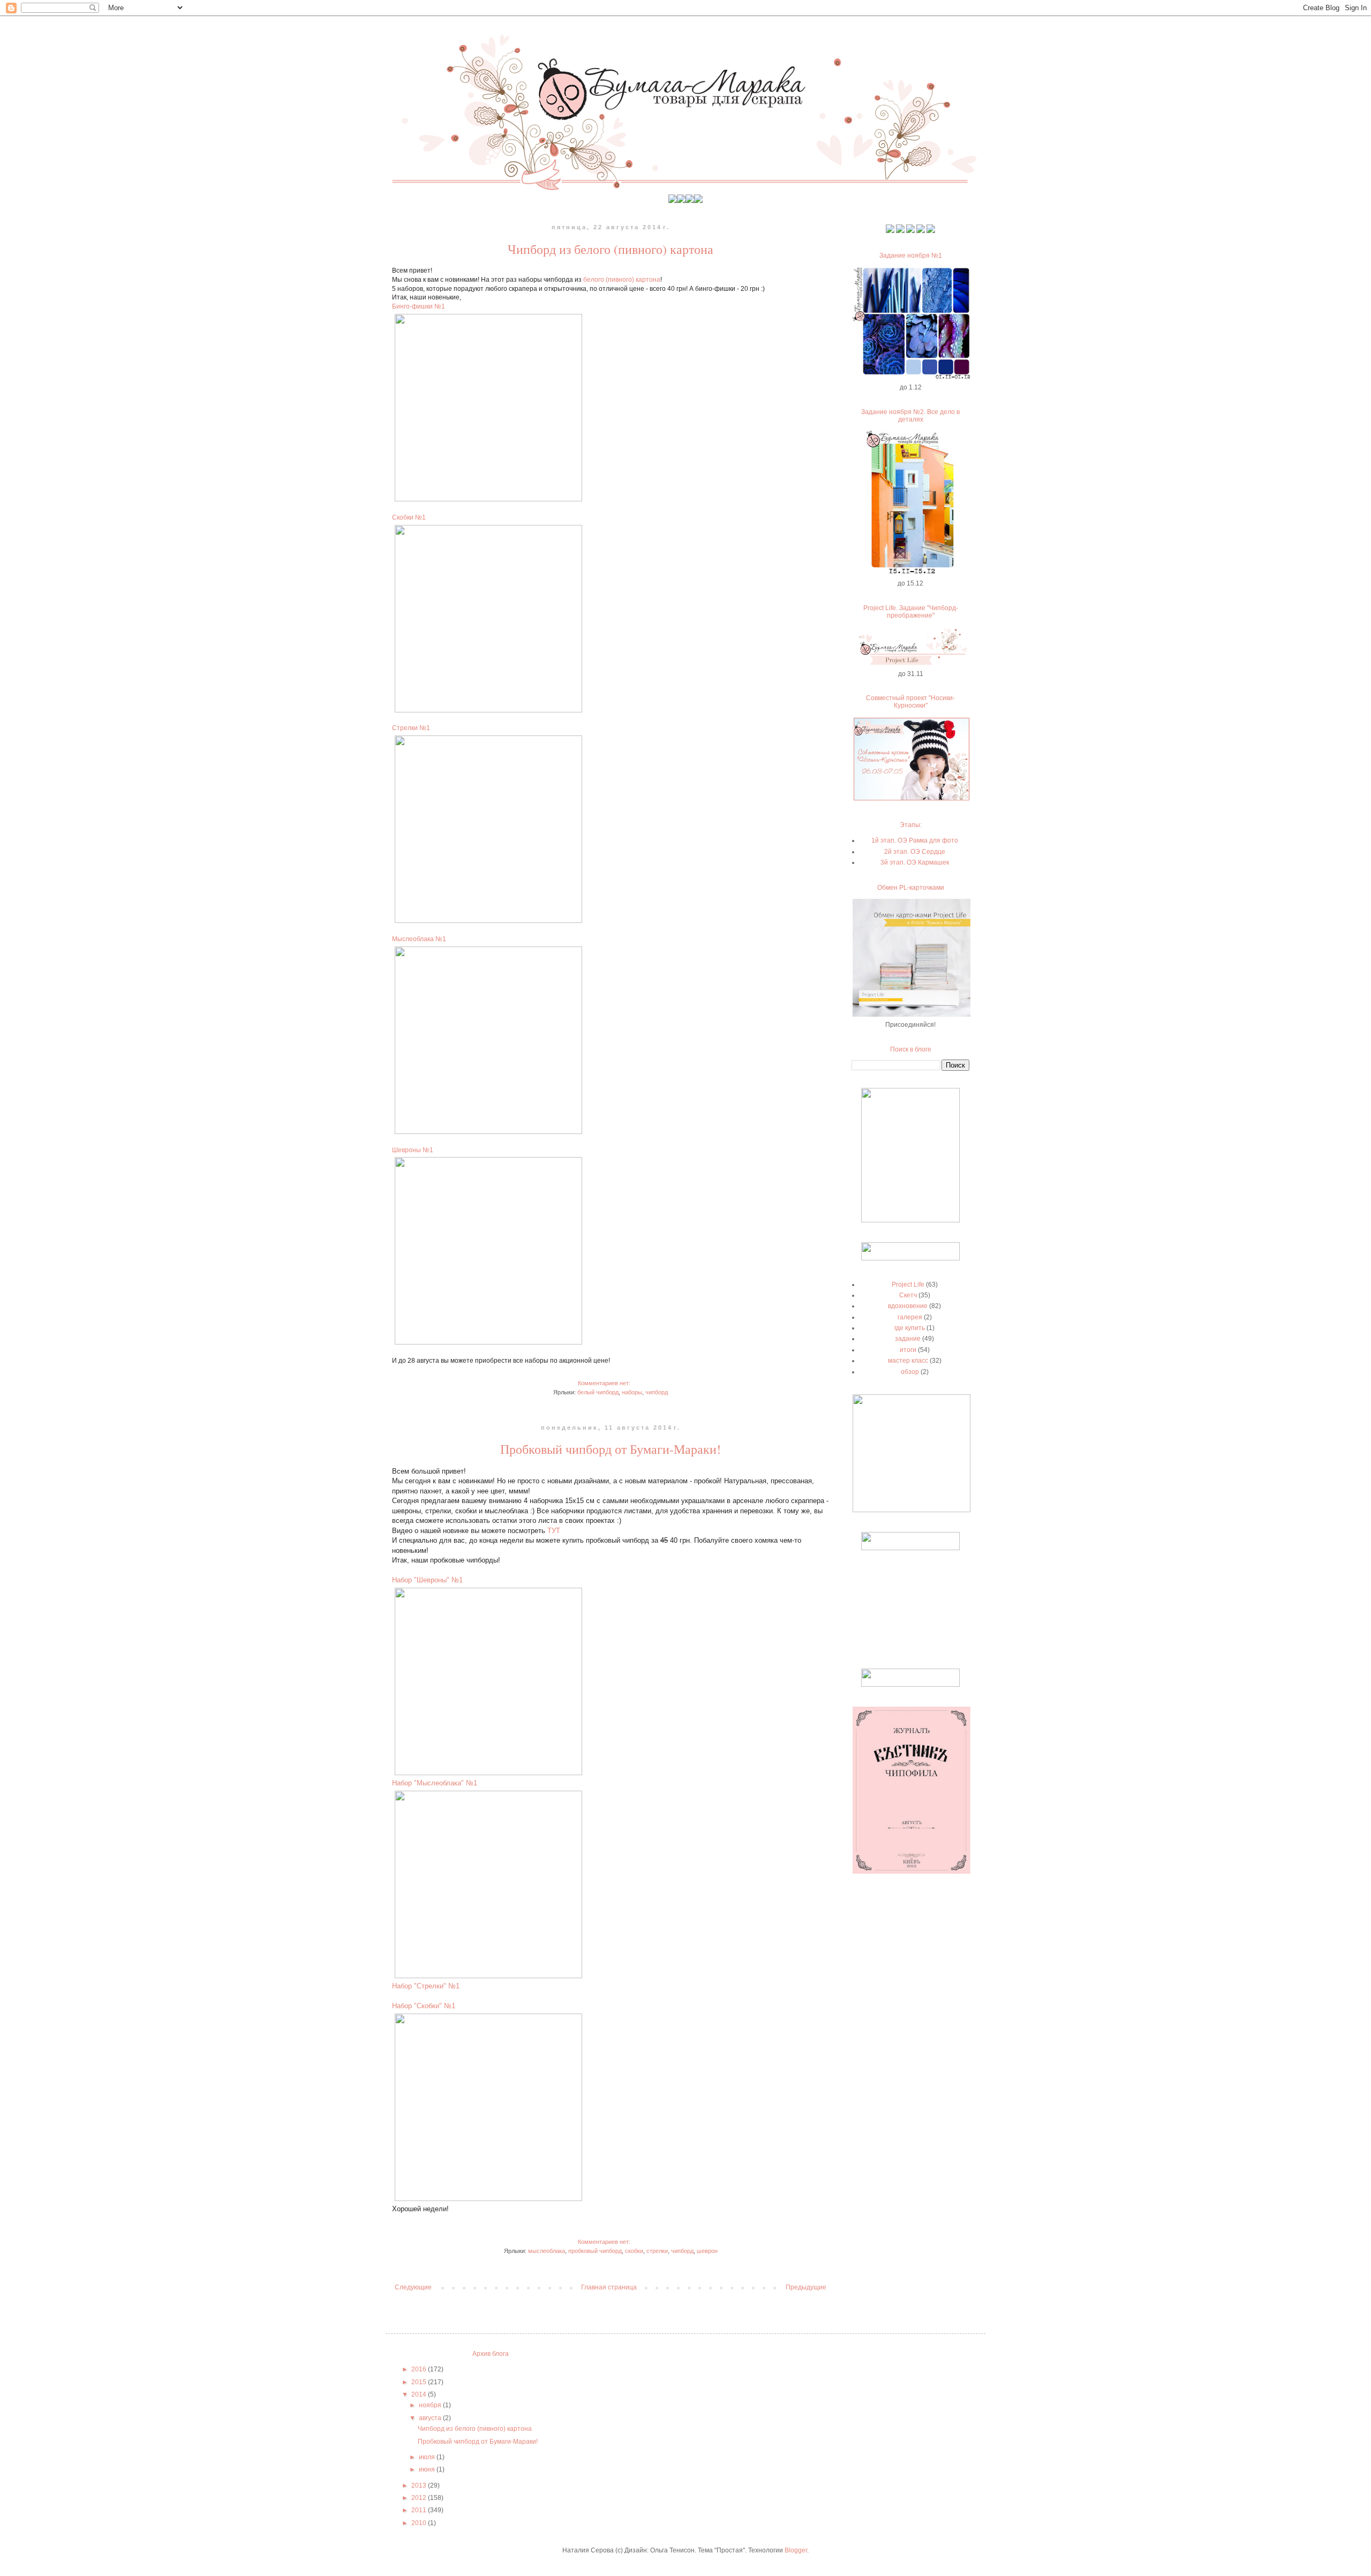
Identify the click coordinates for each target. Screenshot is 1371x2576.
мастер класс (908, 1361)
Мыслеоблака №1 (419, 939)
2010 (420, 2523)
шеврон (707, 2251)
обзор (910, 1372)
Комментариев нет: (605, 1383)
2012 (420, 2498)
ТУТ (554, 1531)
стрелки (657, 2251)
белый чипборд (598, 1392)
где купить (910, 1328)
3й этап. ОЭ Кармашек (915, 862)
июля (428, 2457)
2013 (420, 2485)
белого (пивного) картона (622, 280)
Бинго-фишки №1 (419, 306)
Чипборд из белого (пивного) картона (611, 249)
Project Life (908, 1285)
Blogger (796, 2550)
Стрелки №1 (411, 728)
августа (431, 2418)
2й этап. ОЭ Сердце (915, 852)
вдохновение (908, 1306)
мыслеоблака (547, 2251)
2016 (420, 2369)
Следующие (413, 2287)
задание (908, 1339)
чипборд (657, 1392)
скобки (634, 2251)
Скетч (908, 1295)
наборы (632, 1392)
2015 (420, 2382)
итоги (908, 1350)
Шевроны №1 (413, 1150)
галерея (910, 1317)
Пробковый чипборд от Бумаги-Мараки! (611, 1449)
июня (428, 2469)
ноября (431, 2405)
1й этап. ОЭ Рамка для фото (915, 840)
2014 (420, 2394)
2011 (420, 2510)
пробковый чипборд (595, 2251)
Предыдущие (806, 2287)
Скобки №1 (409, 517)
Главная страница (609, 2287)
